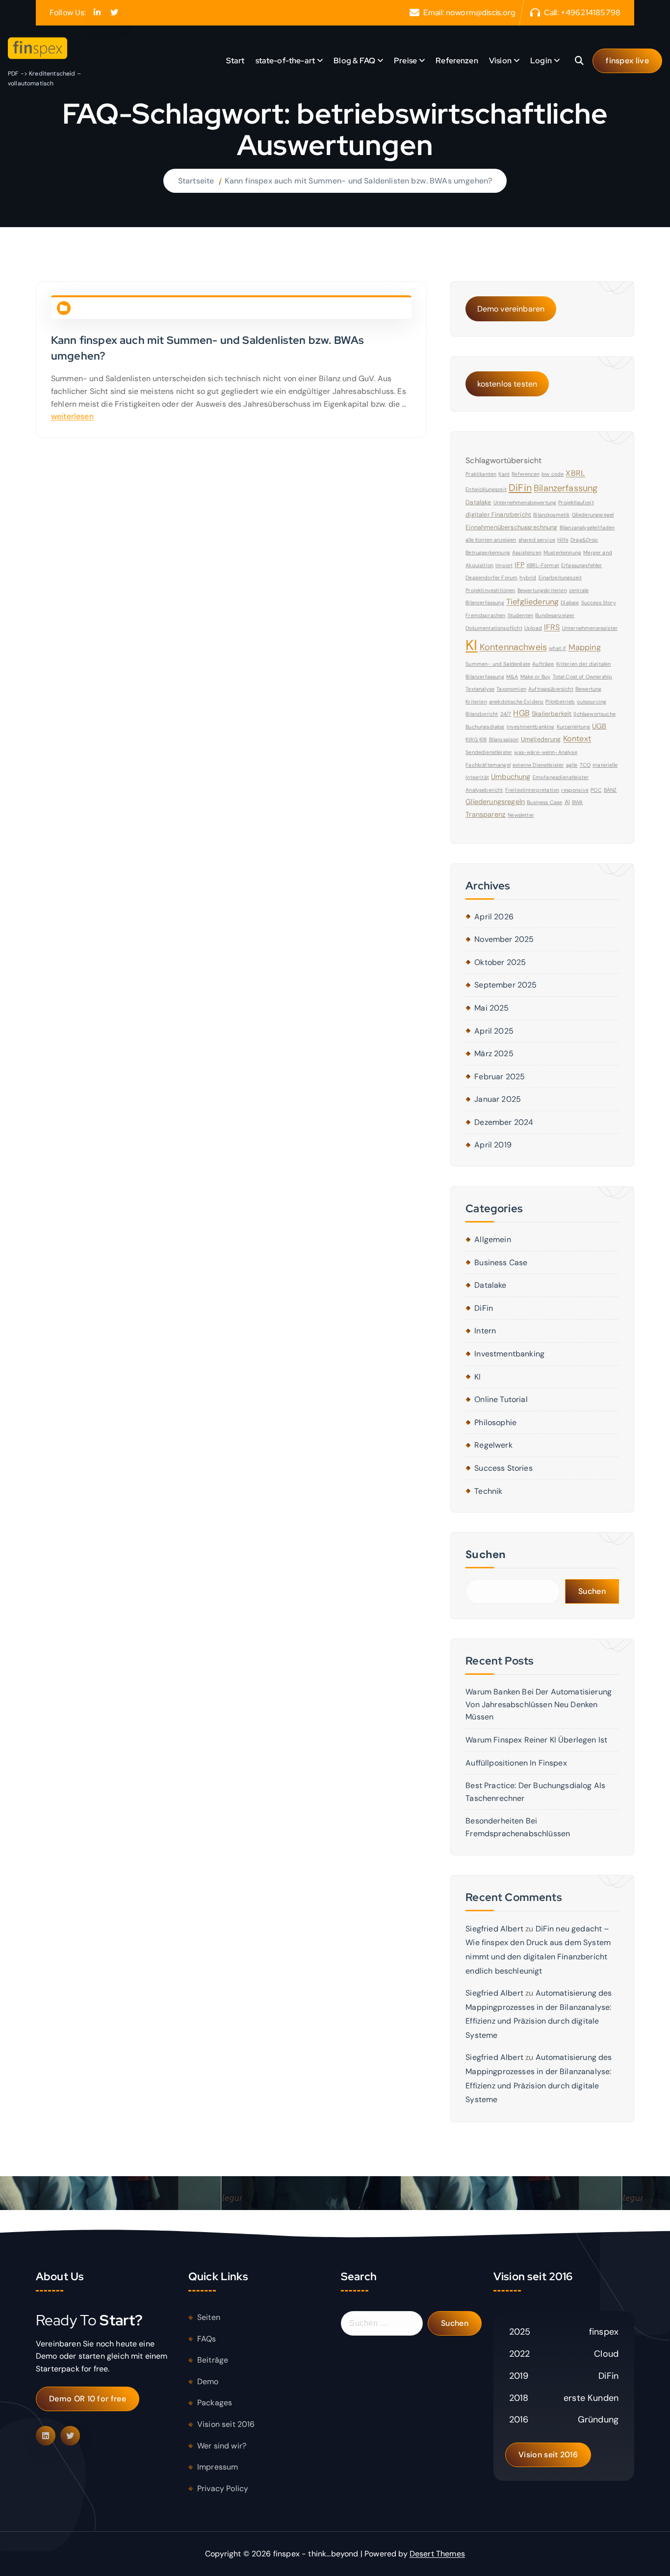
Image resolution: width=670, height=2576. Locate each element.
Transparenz (486, 814)
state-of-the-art (285, 61)
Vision (500, 61)
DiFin (520, 488)
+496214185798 (591, 13)
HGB (521, 713)
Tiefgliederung (532, 602)
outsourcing (592, 702)
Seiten (209, 2317)
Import (504, 565)
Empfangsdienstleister (561, 777)
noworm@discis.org (481, 13)
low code (553, 474)
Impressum (218, 2467)
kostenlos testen (507, 384)
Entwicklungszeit (486, 489)
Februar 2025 (500, 1077)
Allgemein (492, 1239)
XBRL (575, 473)
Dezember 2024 (504, 1122)
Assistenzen (527, 552)
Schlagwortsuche (594, 714)
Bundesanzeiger (555, 615)
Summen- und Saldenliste (498, 664)
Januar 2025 (498, 1099)
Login (541, 61)
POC (596, 790)
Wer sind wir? (222, 2446)
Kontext (577, 739)
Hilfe (563, 540)
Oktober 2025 (500, 962)
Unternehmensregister (590, 628)
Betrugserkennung (488, 552)
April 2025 (494, 1031)
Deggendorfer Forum (491, 577)
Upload (533, 628)
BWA (577, 802)
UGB (599, 726)
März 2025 (494, 1054)
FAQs (207, 2339)
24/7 (506, 714)
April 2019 (493, 1145)
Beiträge (213, 2360)
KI (471, 645)
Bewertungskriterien (542, 590)
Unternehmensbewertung (525, 502)
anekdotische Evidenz (516, 702)
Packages (215, 2403)
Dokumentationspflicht (494, 628)
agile (572, 765)
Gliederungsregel (593, 515)
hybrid (528, 577)
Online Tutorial (501, 1399)
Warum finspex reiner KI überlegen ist (536, 1740)
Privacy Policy (223, 2488)
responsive (575, 790)
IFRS (552, 627)
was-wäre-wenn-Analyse (545, 752)
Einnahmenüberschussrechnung (511, 527)
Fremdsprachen (485, 615)
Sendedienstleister (489, 752)
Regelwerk (493, 1445)
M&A (512, 677)
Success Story (599, 602)
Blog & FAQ (354, 61)
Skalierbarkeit (552, 714)
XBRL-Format (543, 565)
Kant (504, 474)
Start (235, 61)
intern (485, 1331)
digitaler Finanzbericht (498, 515)
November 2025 (504, 939)
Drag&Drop (584, 540)
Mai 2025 (491, 1008)
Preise (405, 61)
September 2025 (505, 985)
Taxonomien (511, 689)
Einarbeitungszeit (560, 577)
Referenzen (457, 61)
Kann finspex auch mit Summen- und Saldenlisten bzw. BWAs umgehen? (358, 181)
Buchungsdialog (485, 727)
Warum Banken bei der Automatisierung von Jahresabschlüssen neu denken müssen (539, 1704)
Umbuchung (511, 777)
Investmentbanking (531, 727)
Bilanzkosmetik (551, 515)
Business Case (544, 802)
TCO (585, 765)
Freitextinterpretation (532, 790)
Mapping (585, 647)
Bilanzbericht (482, 714)
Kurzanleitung (573, 727)
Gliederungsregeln (495, 802)
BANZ (610, 790)
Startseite (196, 181)
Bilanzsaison (504, 739)
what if (557, 648)
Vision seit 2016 (226, 2424)
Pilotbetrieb (560, 702)
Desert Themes (437, 2554)
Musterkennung (562, 552)
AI (567, 802)
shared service (537, 540)
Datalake (478, 502)
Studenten (520, 615)
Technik (488, 1491)
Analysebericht (484, 790)
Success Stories (503, 1468)
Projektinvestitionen (490, 590)
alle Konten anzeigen (491, 540)
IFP (519, 565)
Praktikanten (481, 474)
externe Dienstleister (538, 765)
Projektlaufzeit (576, 502)
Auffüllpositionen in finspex (516, 1763)
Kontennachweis (513, 647)
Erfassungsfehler (582, 565)
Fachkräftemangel (488, 765)
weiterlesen (72, 416)
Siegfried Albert (494, 1929)
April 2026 (494, 917)
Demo (208, 2381)
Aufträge (543, 664)
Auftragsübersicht (551, 689)
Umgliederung (541, 739)
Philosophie (495, 1422)
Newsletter (521, 815)
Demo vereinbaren (511, 309)
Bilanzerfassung (566, 488)
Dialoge (570, 602)
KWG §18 (476, 739)
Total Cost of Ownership (583, 677)
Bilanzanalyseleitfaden (587, 527)
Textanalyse (480, 689)
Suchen (486, 1554)
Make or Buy (536, 677)
